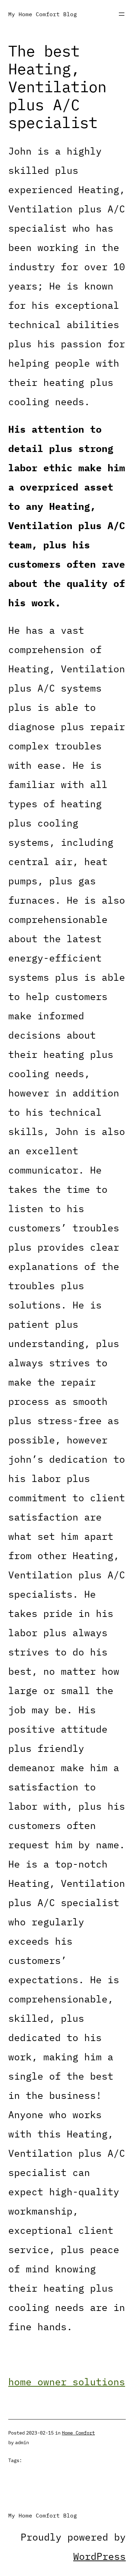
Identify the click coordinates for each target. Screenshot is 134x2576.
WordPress (99, 2556)
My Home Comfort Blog (43, 14)
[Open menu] (122, 14)
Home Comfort (78, 2433)
